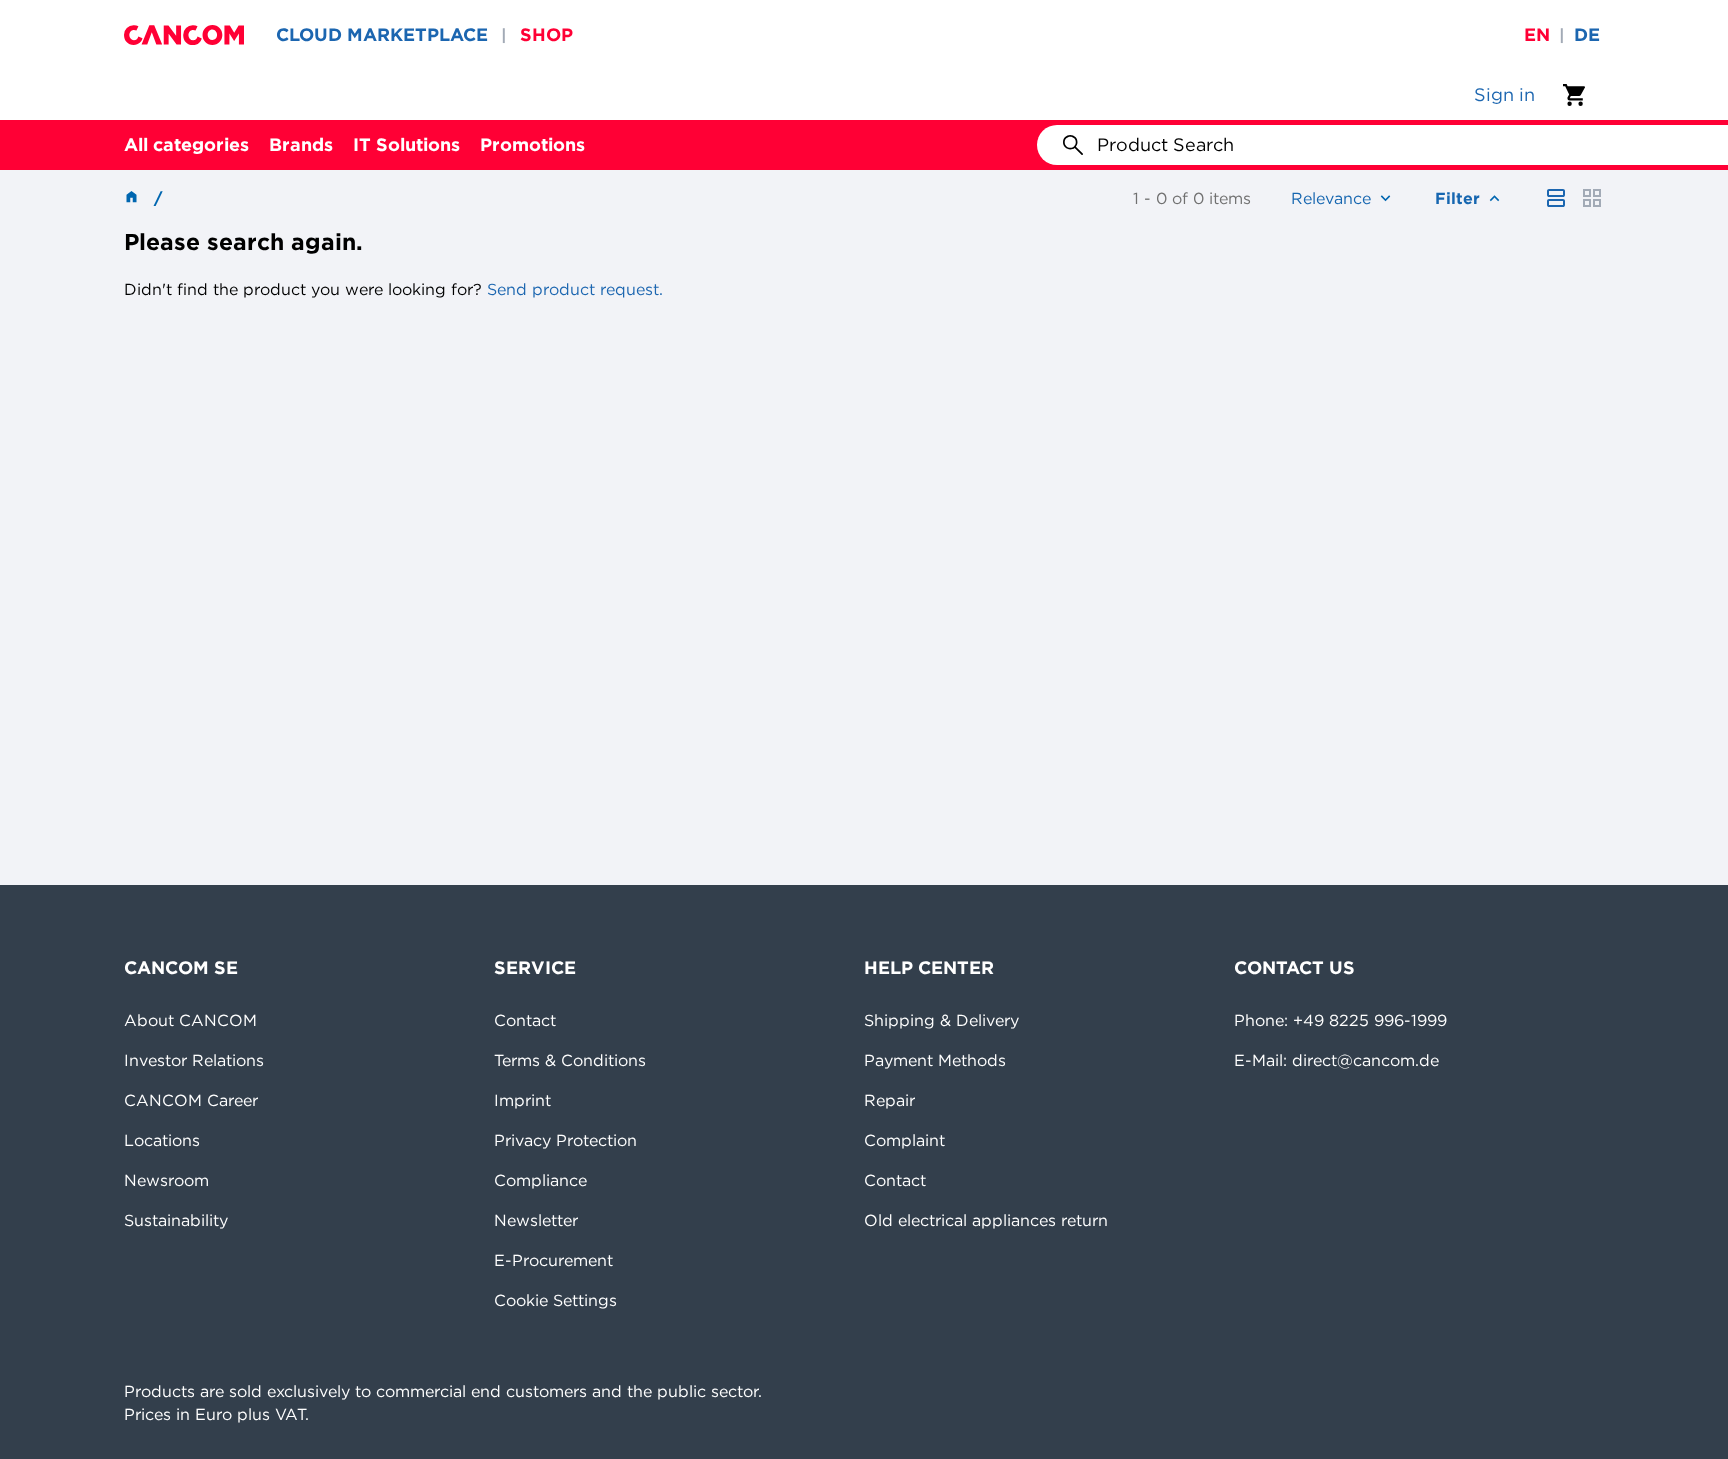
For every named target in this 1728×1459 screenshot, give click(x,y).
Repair (889, 1100)
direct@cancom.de (1365, 1060)
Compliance (540, 1180)
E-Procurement (553, 1260)
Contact (525, 1020)
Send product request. (572, 289)
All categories (186, 144)
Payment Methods (935, 1060)
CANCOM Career (191, 1100)
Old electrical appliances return (986, 1220)
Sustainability (176, 1220)
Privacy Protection (565, 1140)
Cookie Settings (555, 1300)
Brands (301, 144)
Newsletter (536, 1220)
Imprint (522, 1100)
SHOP (546, 34)
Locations (162, 1140)
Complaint (904, 1140)
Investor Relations (194, 1060)
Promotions (532, 144)
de (1587, 34)
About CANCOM (190, 1020)
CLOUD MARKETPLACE (382, 34)
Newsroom (166, 1180)
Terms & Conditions (570, 1060)
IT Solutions (406, 144)
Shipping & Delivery (941, 1020)
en (1537, 34)
